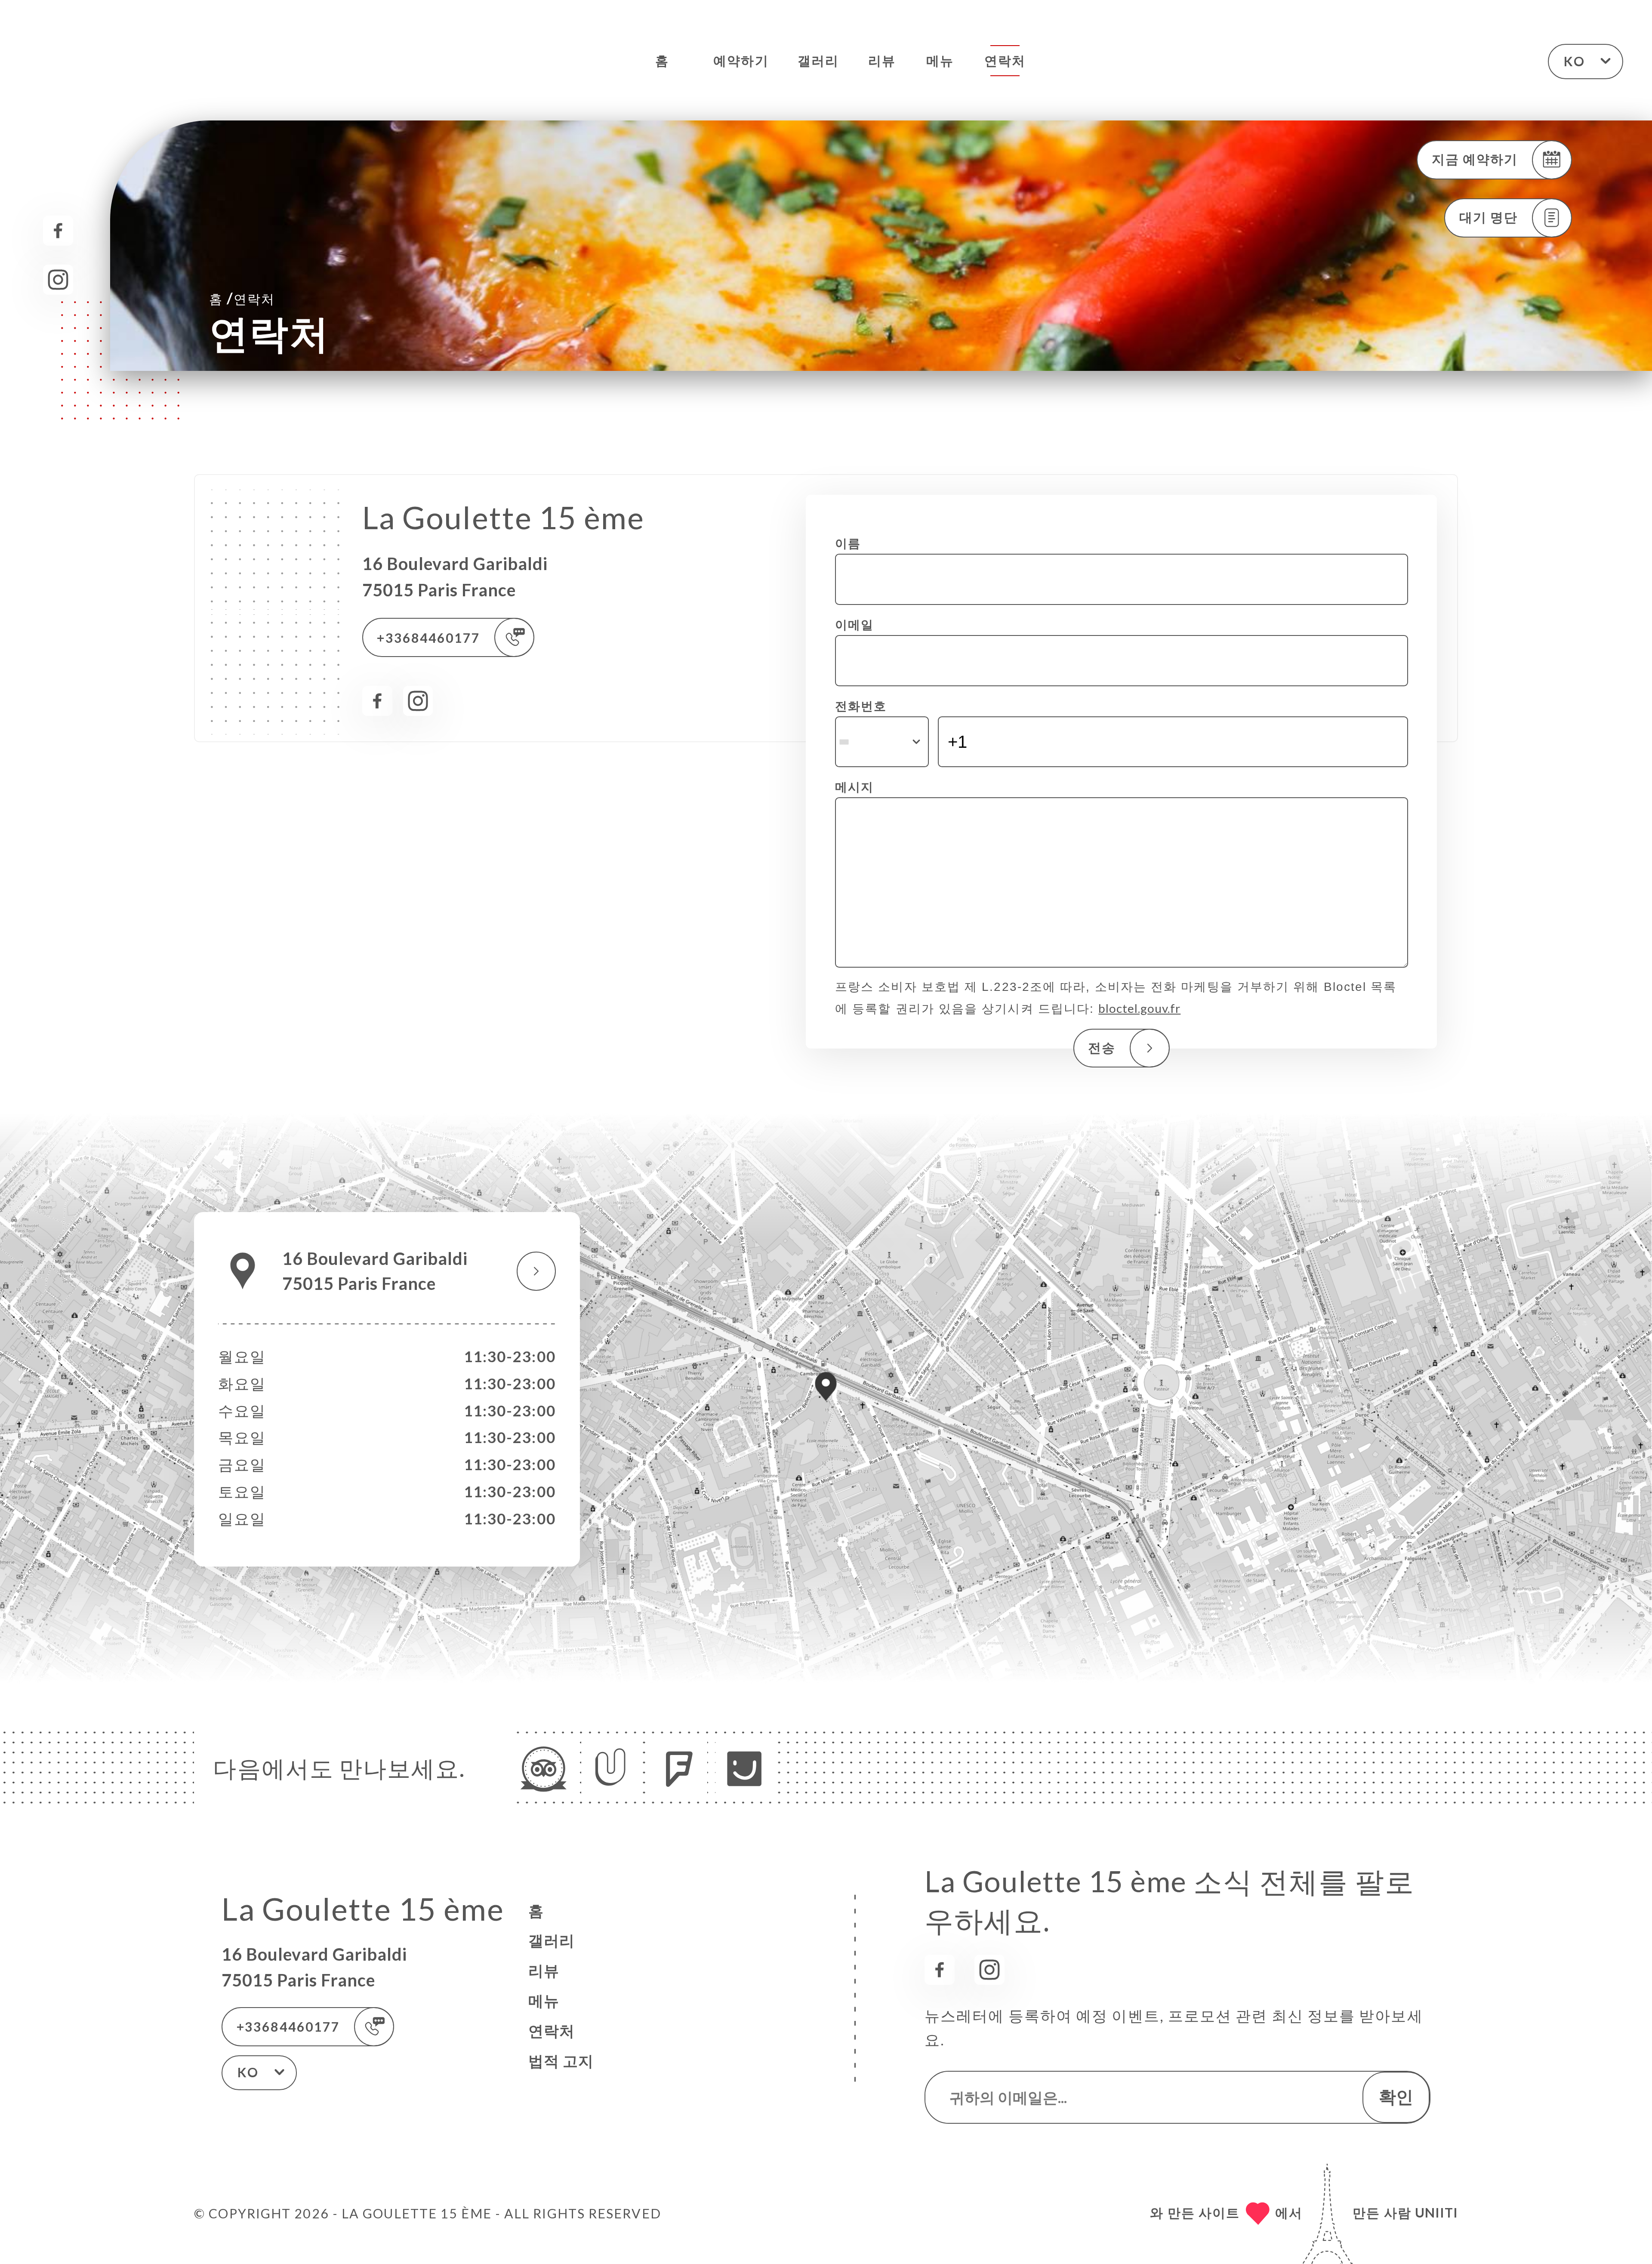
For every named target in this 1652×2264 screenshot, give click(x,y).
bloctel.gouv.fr (1139, 1008)
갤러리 (818, 60)
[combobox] (882, 742)
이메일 (854, 624)
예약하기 (741, 60)
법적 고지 (561, 2061)
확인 (1396, 2096)
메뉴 (940, 60)
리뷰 (882, 60)
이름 (848, 543)
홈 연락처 (242, 298)
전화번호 (861, 706)
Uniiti (1436, 2212)
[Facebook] (58, 231)
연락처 (1005, 60)
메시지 (854, 787)
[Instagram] (58, 280)
